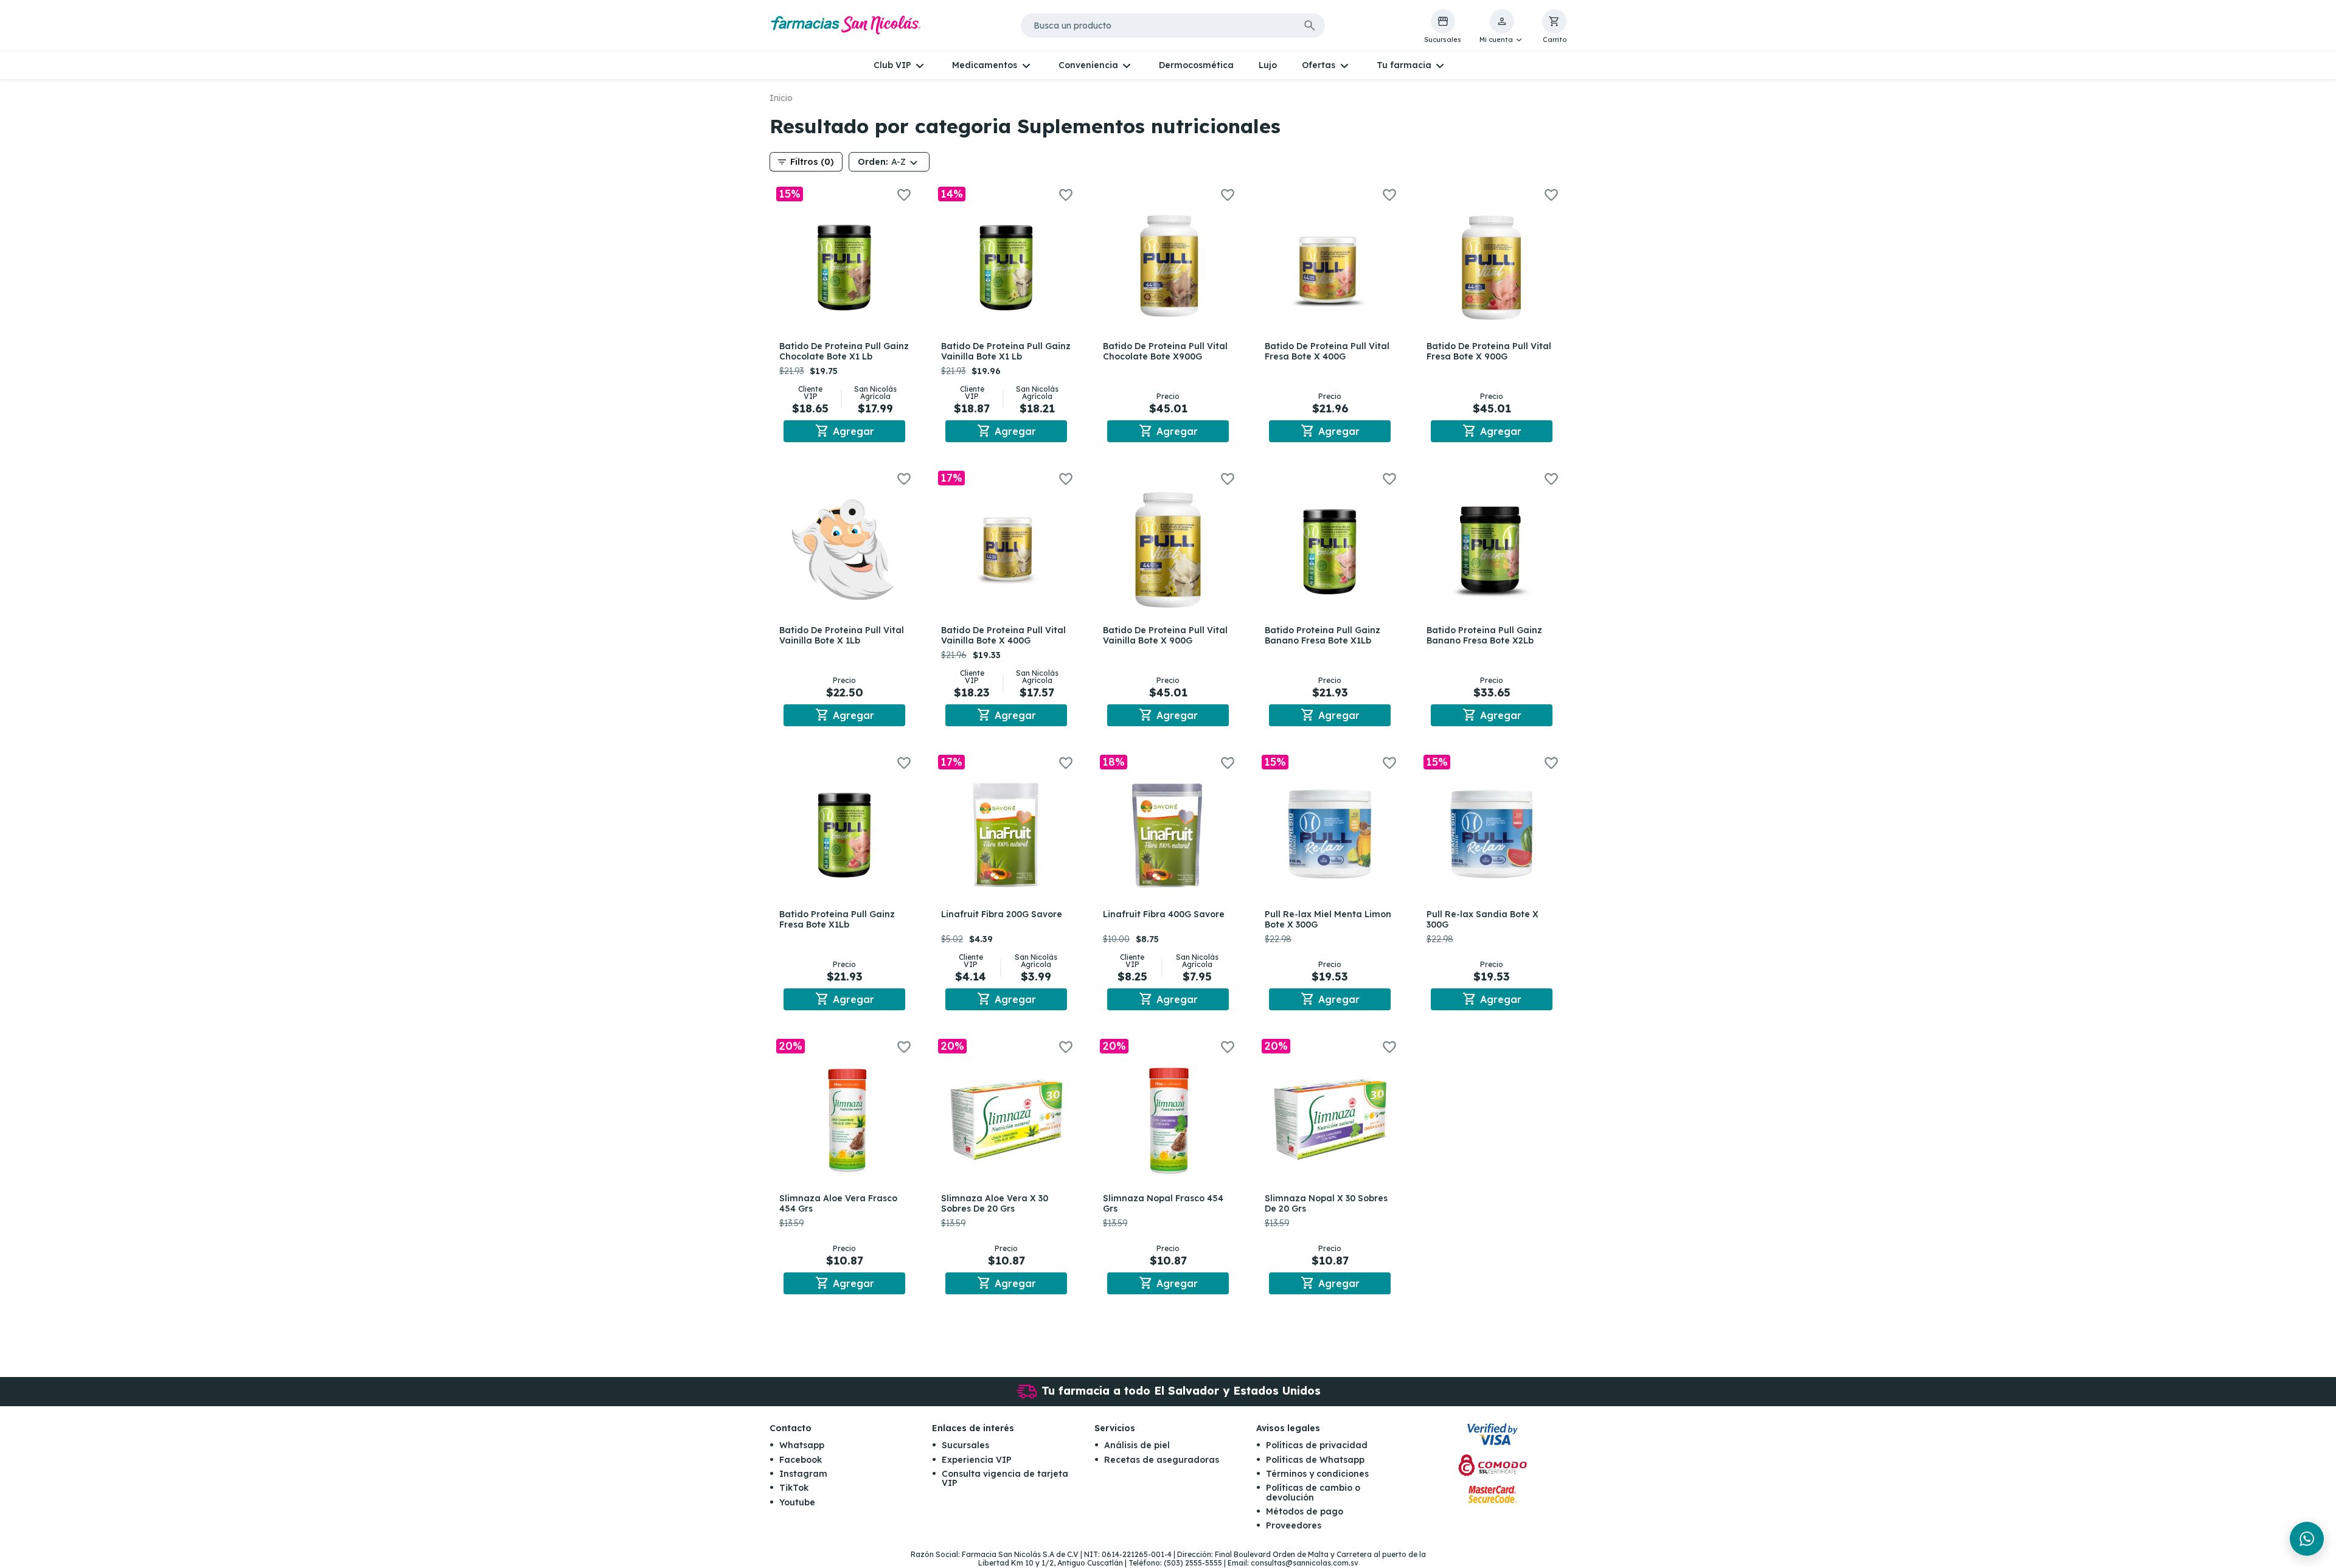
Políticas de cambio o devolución (1313, 1492)
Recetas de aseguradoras (1162, 1460)
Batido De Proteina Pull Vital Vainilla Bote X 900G (1165, 635)
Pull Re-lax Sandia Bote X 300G (1483, 919)
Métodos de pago (1305, 1511)
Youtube (797, 1502)
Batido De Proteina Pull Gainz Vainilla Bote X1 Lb (1006, 351)
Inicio (781, 98)
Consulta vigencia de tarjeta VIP (1005, 1478)
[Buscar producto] (1310, 26)
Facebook (801, 1460)
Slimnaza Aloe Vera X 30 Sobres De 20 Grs (995, 1203)
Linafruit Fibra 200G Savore (1002, 914)
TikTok (794, 1488)
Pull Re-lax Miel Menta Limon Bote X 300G (1328, 919)
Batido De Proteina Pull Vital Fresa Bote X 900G (1489, 351)
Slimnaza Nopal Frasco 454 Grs (1163, 1203)
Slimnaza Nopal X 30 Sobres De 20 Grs (1326, 1203)
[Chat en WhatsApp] (2307, 1539)
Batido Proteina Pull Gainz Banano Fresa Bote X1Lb (1323, 635)
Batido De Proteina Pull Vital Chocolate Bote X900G (1165, 351)
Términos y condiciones (1317, 1474)
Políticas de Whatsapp (1315, 1460)
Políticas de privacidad (1317, 1445)
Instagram (803, 1474)
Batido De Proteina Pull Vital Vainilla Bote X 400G (1003, 635)
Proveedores (1294, 1525)
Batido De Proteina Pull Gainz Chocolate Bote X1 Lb (844, 351)
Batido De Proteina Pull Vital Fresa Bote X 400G (1327, 351)
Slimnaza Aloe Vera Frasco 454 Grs (838, 1203)
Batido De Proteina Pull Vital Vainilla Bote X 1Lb (842, 635)
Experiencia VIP (977, 1460)
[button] (1502, 27)
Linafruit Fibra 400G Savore (1164, 914)
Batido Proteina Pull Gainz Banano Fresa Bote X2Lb (1484, 635)
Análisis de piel (1137, 1445)
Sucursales (965, 1445)
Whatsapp (802, 1445)
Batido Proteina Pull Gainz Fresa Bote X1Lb (837, 919)
